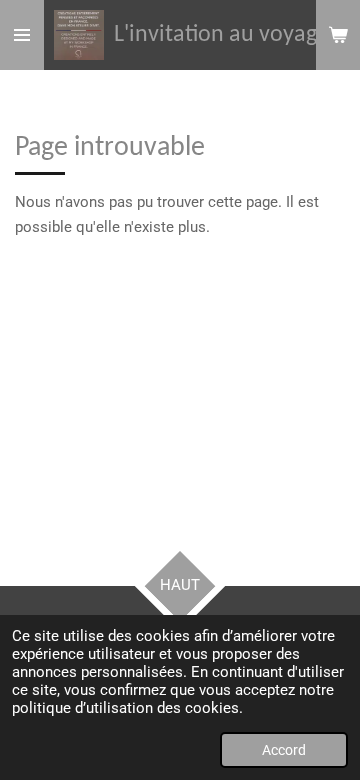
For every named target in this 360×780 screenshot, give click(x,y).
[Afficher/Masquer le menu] (22, 35)
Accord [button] (284, 750)
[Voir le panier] (338, 35)
